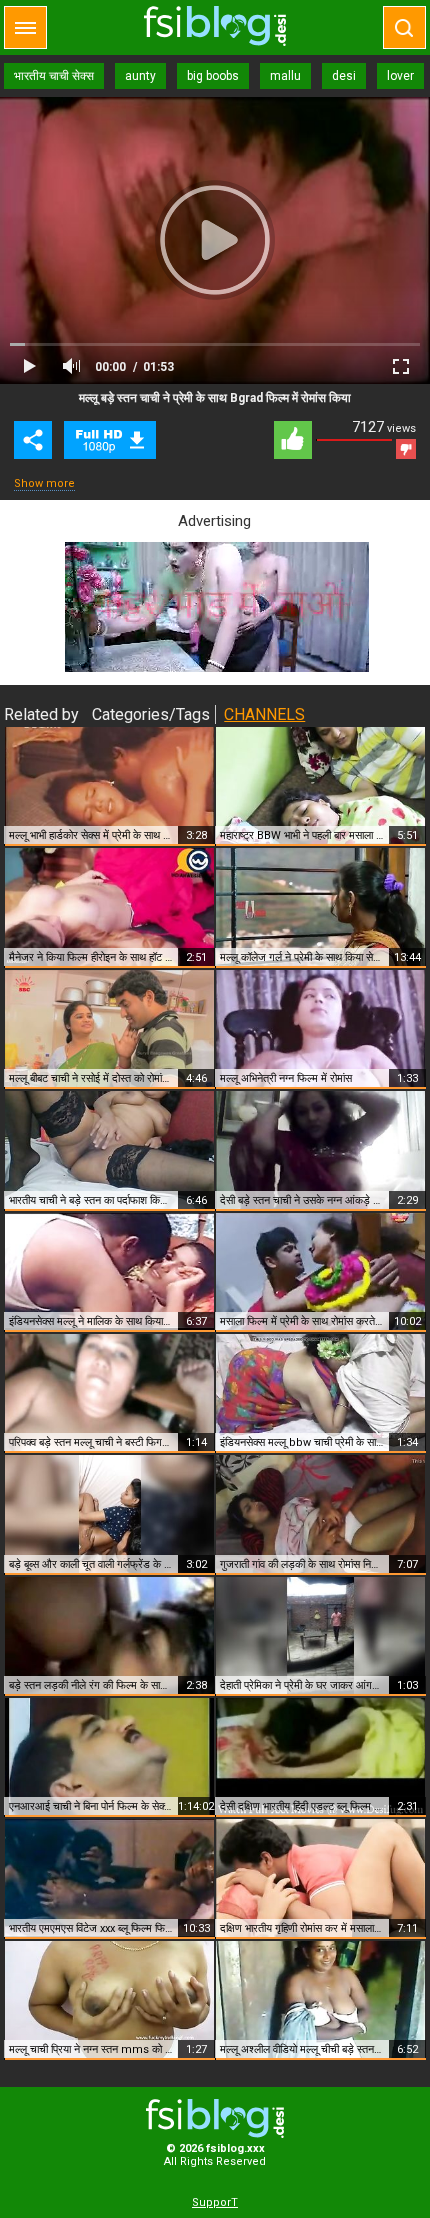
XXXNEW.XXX (215, 26)
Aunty (110, 440)
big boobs (213, 76)
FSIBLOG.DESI (215, 2118)
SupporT (215, 2202)
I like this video (293, 440)
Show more (44, 483)
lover (400, 76)
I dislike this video (406, 449)
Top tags (25, 27)
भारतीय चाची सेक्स (54, 76)
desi (344, 76)
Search (404, 27)
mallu (285, 76)
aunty (140, 76)
